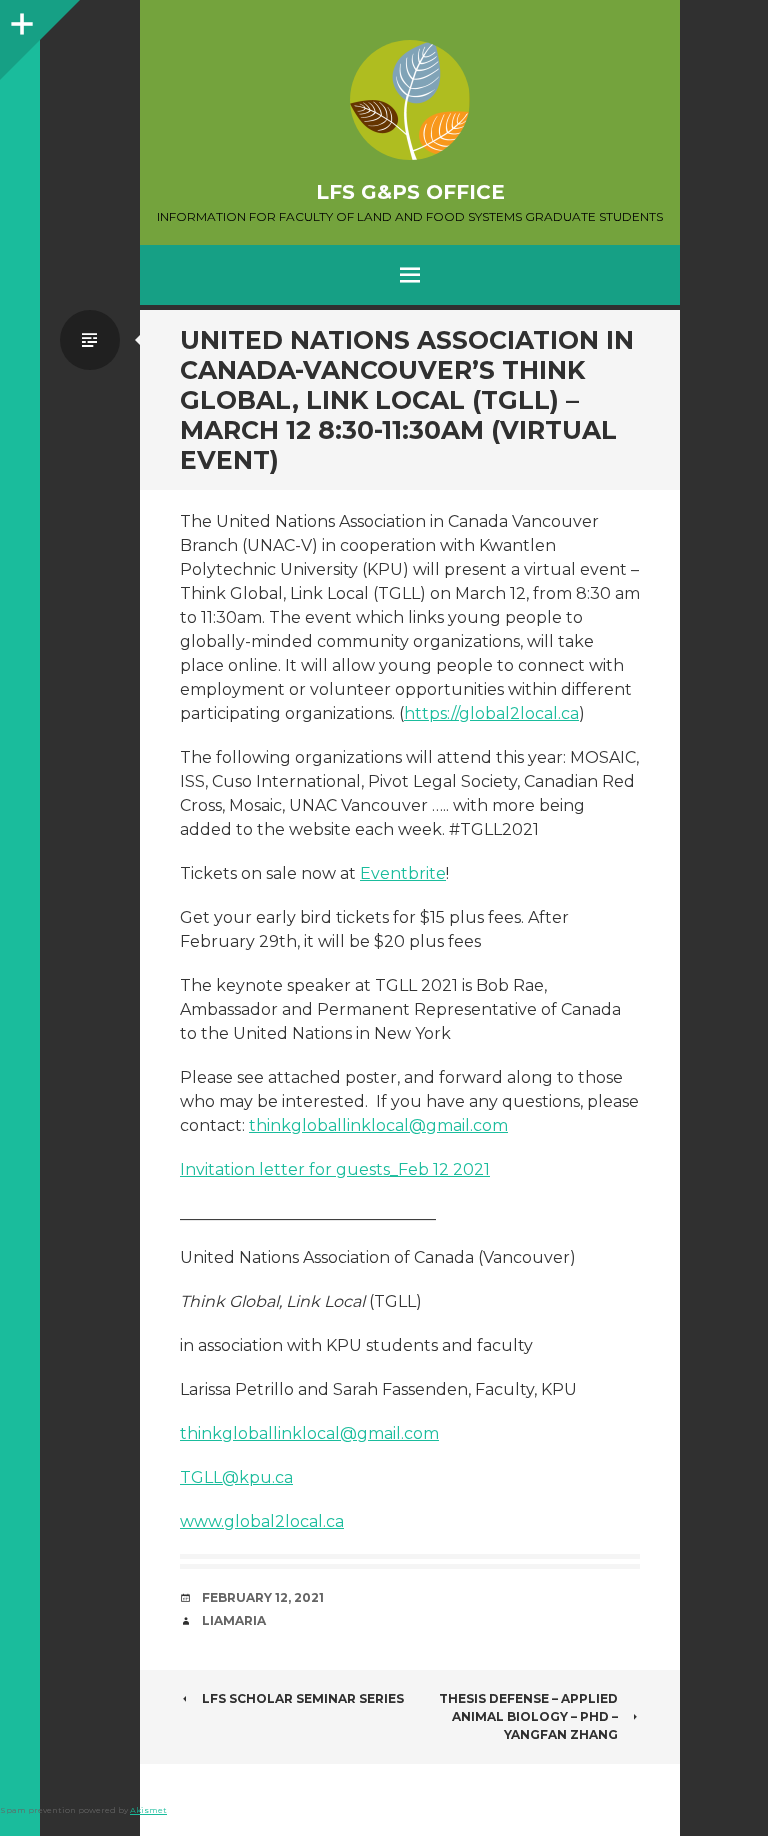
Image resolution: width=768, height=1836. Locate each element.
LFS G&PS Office (410, 192)
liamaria (234, 1620)
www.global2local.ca (262, 1521)
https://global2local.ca (491, 713)
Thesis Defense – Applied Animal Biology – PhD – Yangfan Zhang (528, 1716)
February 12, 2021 (263, 1597)
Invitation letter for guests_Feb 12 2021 (335, 1169)
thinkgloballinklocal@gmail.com (378, 1125)
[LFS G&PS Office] (410, 100)
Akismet (148, 1810)
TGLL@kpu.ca (236, 1477)
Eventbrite (403, 873)
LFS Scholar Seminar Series (303, 1698)
